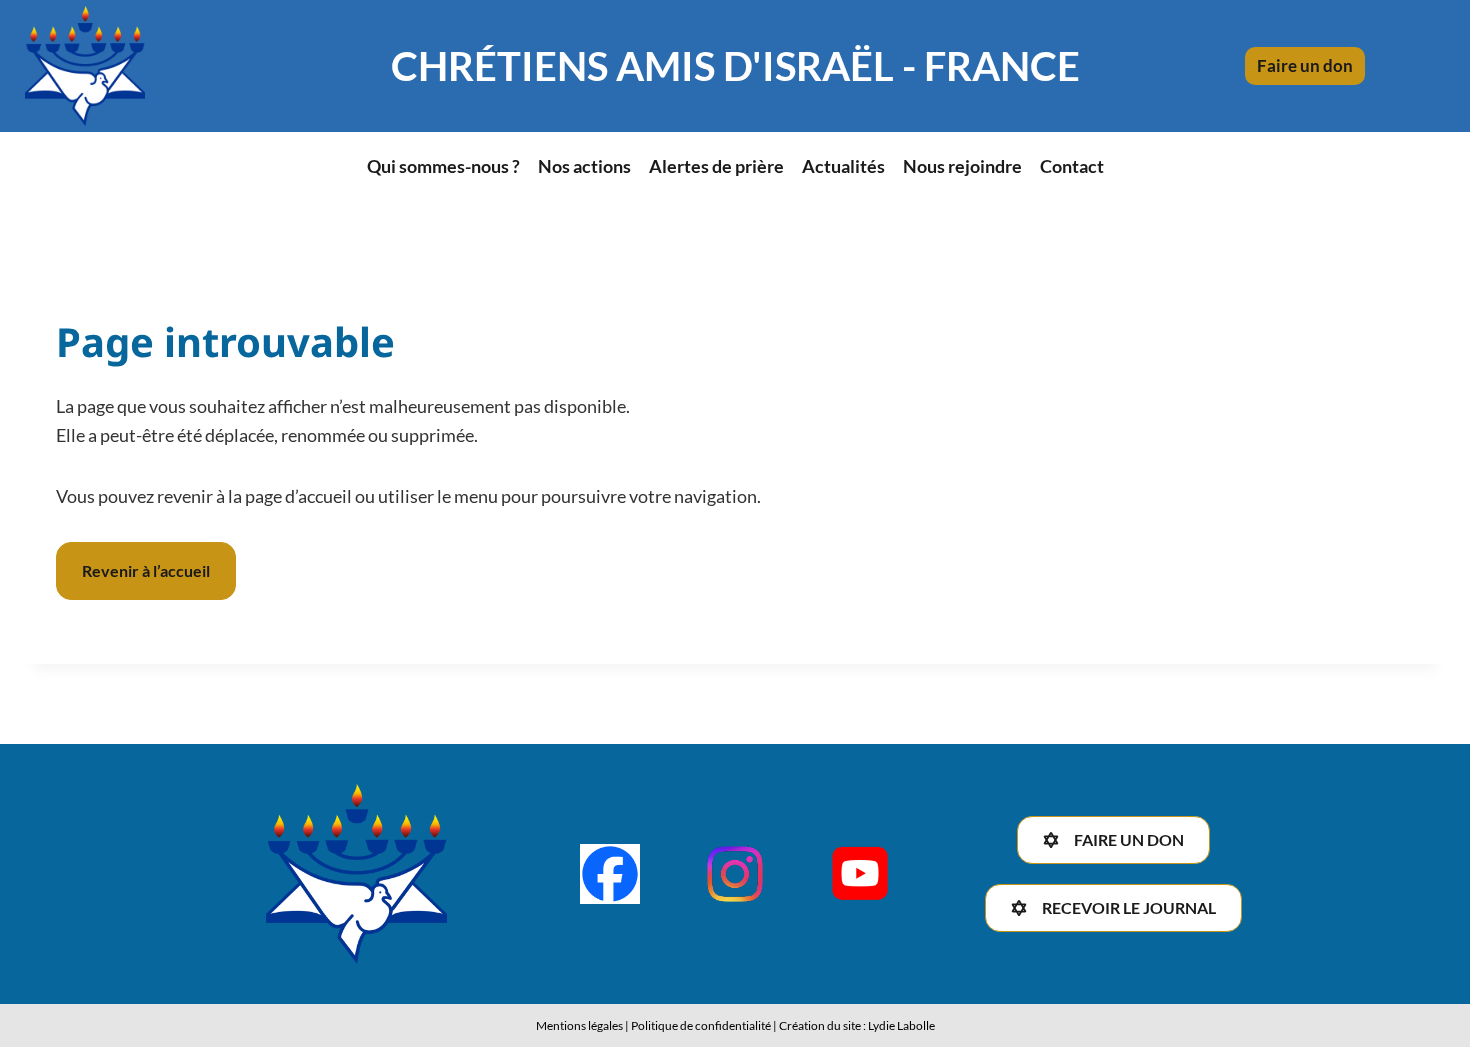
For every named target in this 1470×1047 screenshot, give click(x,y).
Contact (1072, 166)
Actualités (843, 166)
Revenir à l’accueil (146, 570)
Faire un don (1305, 65)
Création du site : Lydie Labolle (857, 1025)
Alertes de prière (716, 166)
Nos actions (584, 166)
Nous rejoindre (962, 166)
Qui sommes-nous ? (443, 166)
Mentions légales (579, 1025)
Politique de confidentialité (701, 1025)
